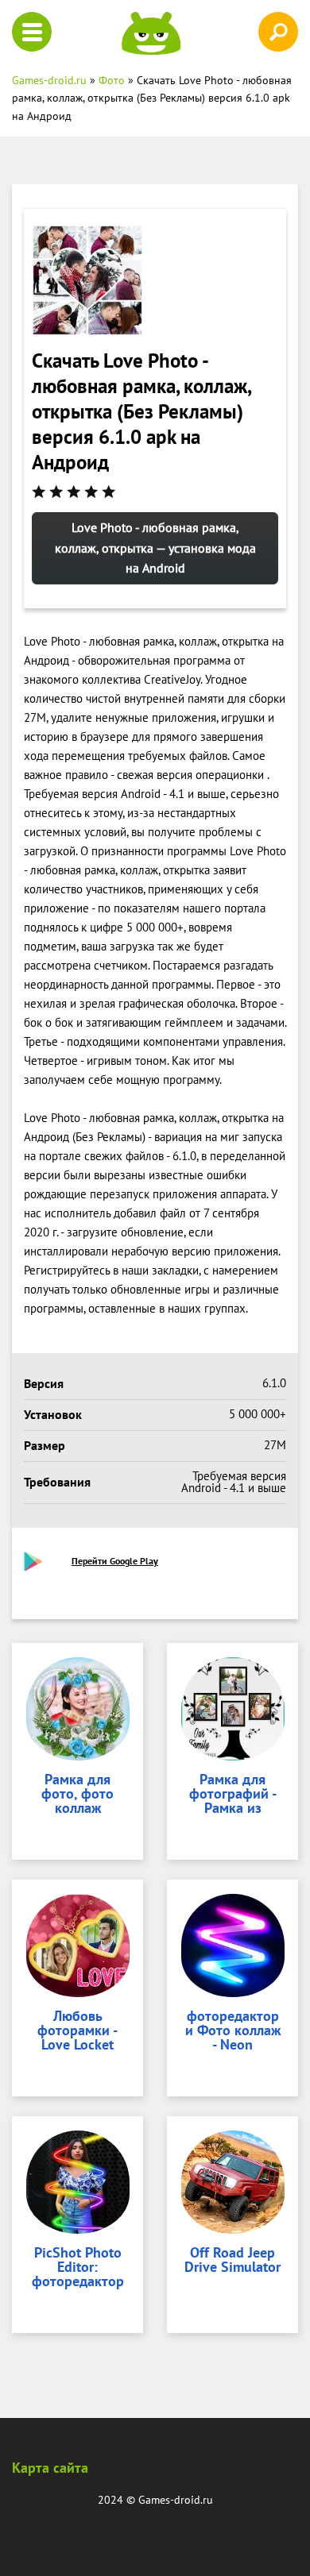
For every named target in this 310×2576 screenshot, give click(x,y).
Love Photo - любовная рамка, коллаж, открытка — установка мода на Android (155, 548)
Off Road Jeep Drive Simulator (232, 2261)
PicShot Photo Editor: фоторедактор (78, 2268)
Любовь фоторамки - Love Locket (77, 2031)
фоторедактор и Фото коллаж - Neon (233, 2031)
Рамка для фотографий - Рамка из (233, 1795)
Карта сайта (50, 2468)
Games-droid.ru (176, 2500)
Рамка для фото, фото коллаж (77, 1795)
